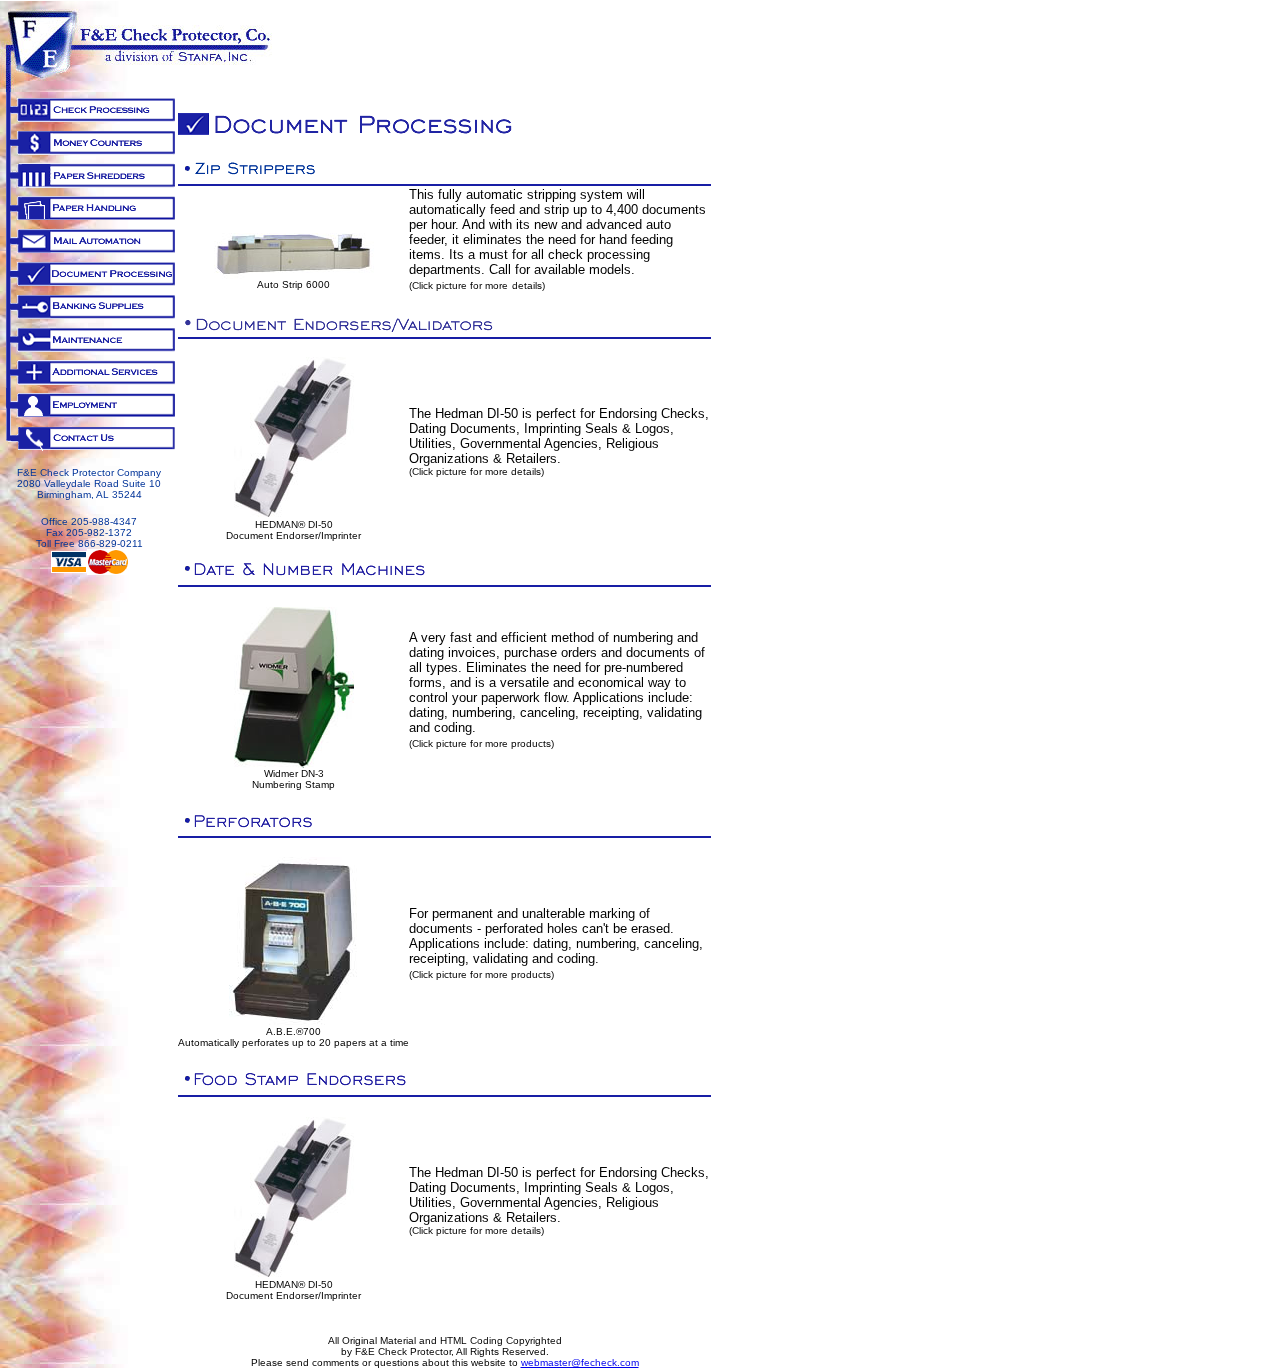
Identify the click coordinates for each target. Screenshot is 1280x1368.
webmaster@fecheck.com (580, 1362)
